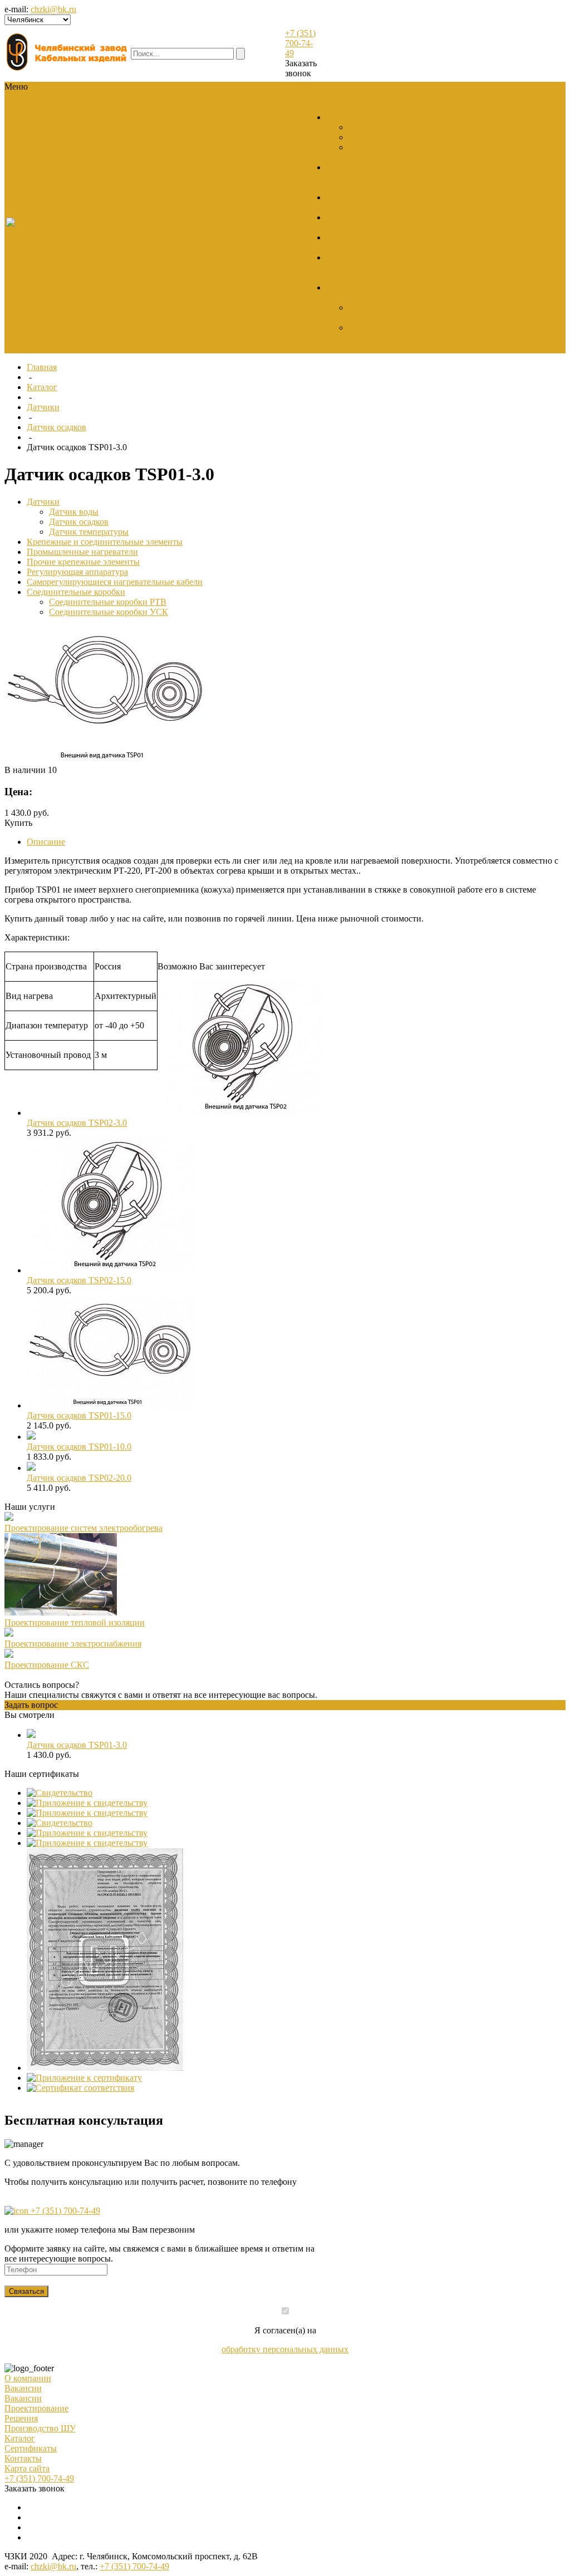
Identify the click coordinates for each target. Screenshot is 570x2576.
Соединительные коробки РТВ (381, 312)
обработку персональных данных (285, 2349)
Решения (21, 2418)
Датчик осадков (378, 137)
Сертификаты (31, 2448)
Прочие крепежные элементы (83, 562)
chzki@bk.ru (53, 9)
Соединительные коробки (76, 592)
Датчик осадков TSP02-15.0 (79, 1280)
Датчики (343, 117)
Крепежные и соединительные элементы (358, 177)
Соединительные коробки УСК (381, 333)
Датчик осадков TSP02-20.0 (79, 1478)
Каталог (42, 387)
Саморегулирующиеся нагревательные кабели (368, 267)
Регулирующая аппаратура (354, 242)
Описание (46, 842)
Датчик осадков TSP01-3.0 (77, 1745)
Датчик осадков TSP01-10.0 (79, 1447)
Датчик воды (373, 127)
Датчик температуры (373, 152)
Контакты (23, 2458)
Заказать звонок (301, 68)
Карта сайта (27, 2468)
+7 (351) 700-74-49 (300, 43)
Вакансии (97, 227)
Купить (18, 823)
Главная (42, 367)
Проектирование (36, 2408)
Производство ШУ (40, 2428)
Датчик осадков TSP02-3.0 (77, 1123)
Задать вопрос (31, 1705)
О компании (28, 2378)
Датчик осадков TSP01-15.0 (79, 1415)
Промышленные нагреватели (357, 202)
